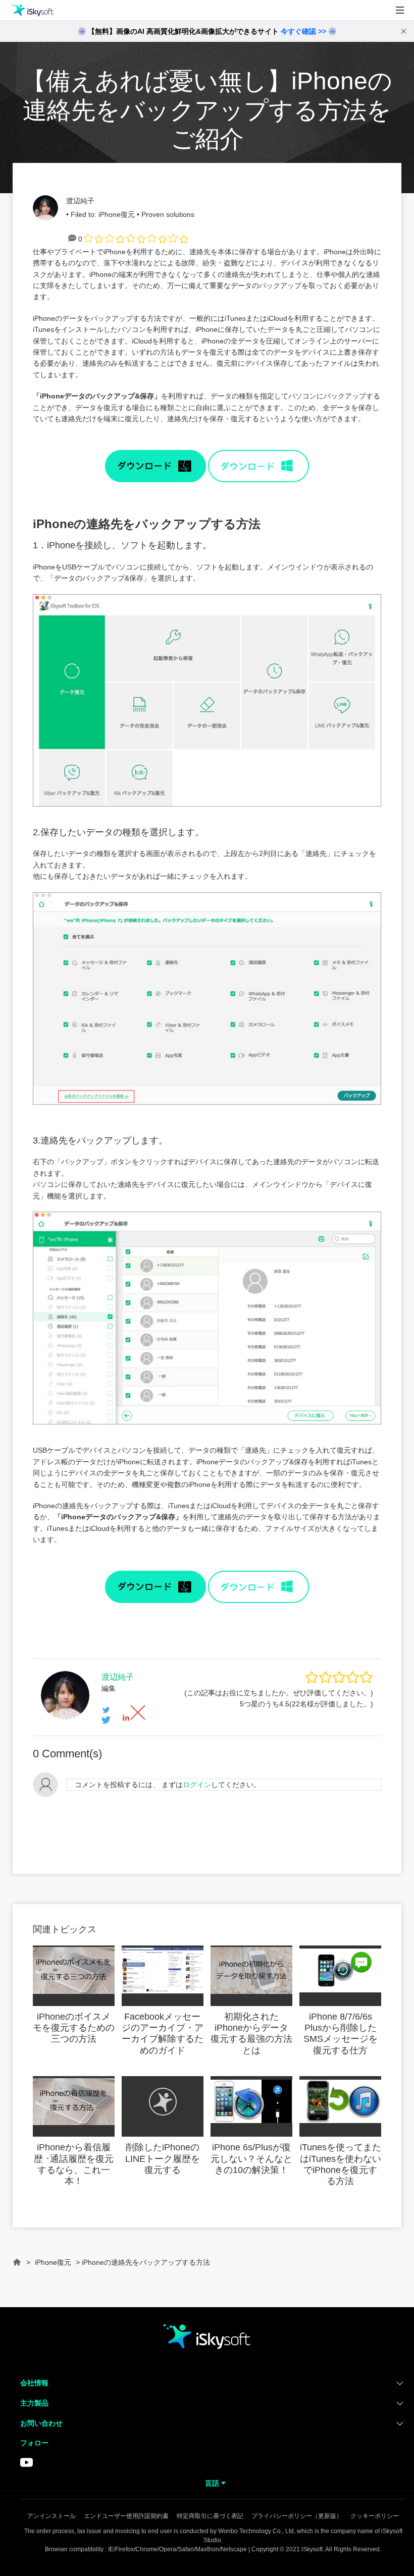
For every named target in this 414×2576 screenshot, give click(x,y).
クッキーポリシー (375, 2516)
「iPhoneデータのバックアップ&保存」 (97, 396)
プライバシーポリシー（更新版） (297, 2516)
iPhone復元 (117, 214)
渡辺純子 (80, 201)
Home (17, 2267)
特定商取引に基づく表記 (210, 2516)
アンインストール (51, 2516)
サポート (24, 102)
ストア (20, 78)
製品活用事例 (32, 55)
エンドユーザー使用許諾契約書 (126, 2516)
